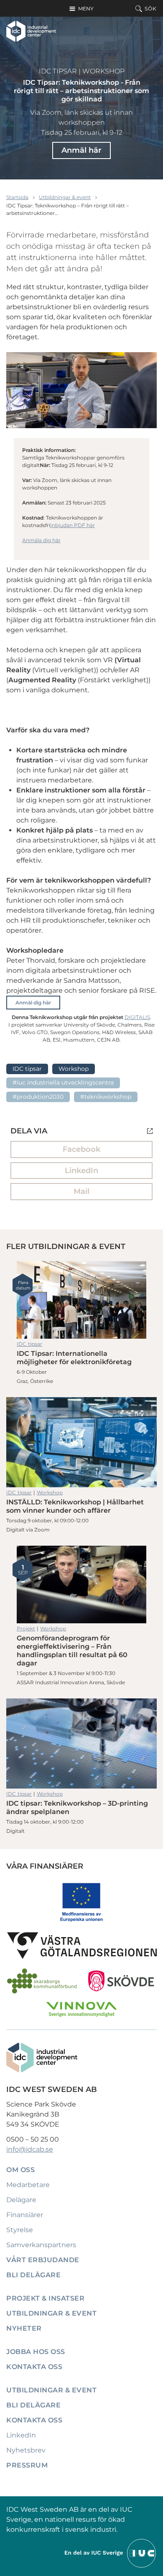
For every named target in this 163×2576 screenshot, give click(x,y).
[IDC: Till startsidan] (31, 31)
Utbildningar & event (65, 197)
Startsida (17, 197)
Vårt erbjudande (43, 2260)
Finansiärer (25, 2215)
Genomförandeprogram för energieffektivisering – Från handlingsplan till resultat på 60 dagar (81, 1584)
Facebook (81, 1149)
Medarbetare (28, 2185)
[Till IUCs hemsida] (111, 2553)
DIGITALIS (137, 1017)
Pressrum (27, 2465)
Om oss (20, 2170)
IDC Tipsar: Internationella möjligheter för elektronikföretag (81, 1300)
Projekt (26, 1629)
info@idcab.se (30, 2149)
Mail (81, 1191)
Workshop (103, 71)
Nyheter (24, 2328)
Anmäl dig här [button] (33, 1003)
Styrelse (20, 2230)
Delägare (21, 2200)
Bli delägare (33, 2275)
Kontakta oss (34, 2367)
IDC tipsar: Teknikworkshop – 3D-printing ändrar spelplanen (81, 1743)
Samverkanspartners (41, 2245)
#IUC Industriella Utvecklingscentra (63, 1082)
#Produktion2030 (38, 1097)
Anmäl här (81, 150)
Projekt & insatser (45, 2298)
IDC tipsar (58, 71)
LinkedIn (81, 1171)
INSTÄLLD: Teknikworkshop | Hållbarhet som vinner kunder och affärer (81, 1442)
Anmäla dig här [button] (41, 540)
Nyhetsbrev (26, 2450)
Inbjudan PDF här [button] (73, 525)
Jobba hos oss (36, 2352)
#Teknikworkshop (106, 1097)
